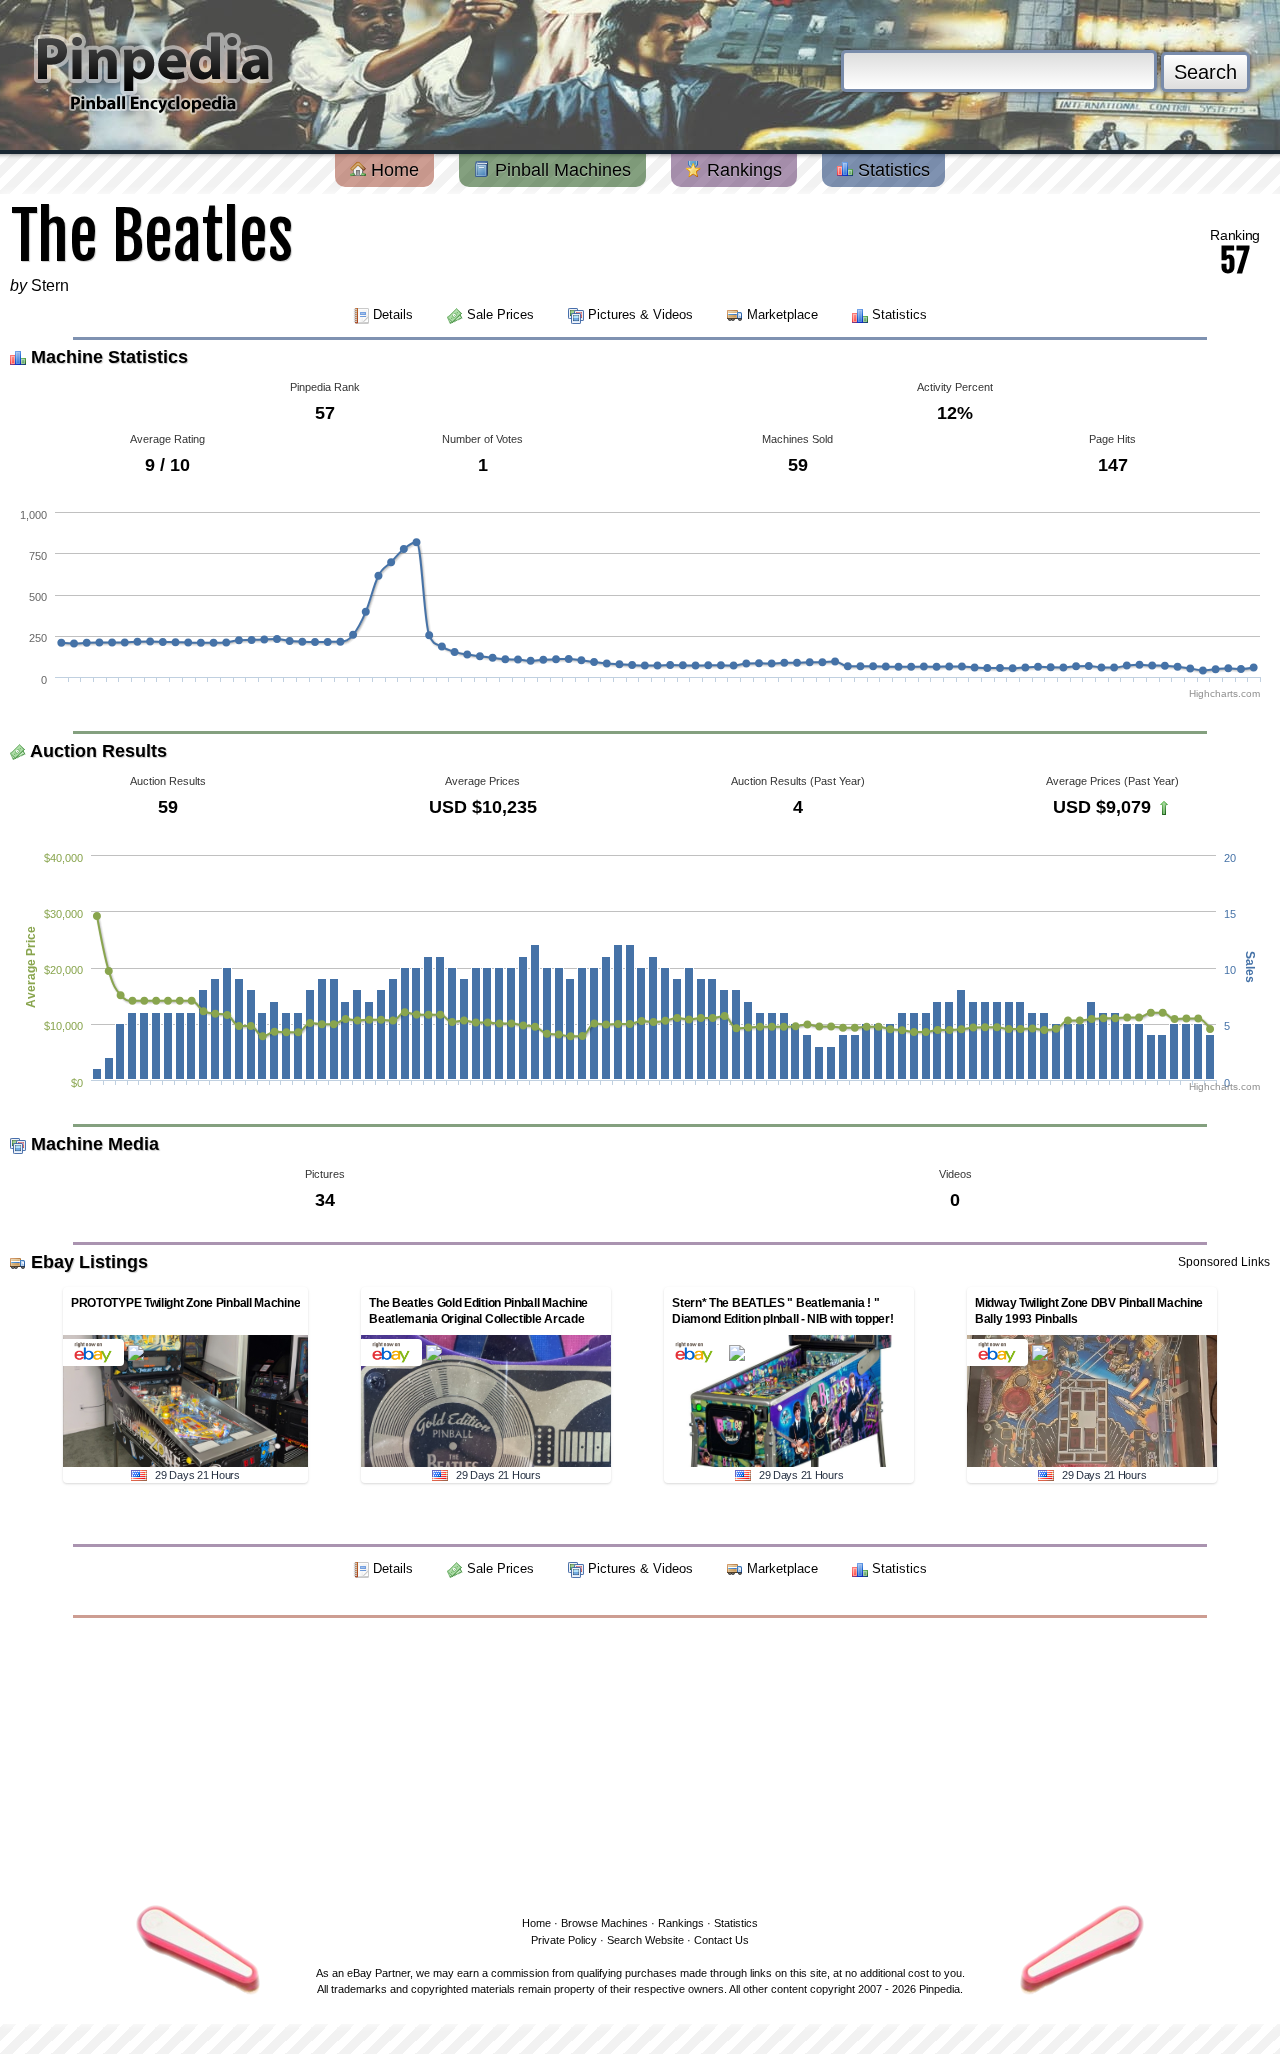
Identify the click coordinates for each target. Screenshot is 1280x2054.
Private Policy (564, 1940)
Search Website (645, 1940)
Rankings (742, 170)
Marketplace (782, 314)
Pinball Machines (560, 170)
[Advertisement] (640, 1763)
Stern (50, 285)
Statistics (891, 170)
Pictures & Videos (640, 314)
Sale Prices (500, 314)
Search (1205, 72)
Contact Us (721, 1940)
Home (392, 170)
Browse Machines (604, 1923)
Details (393, 314)
